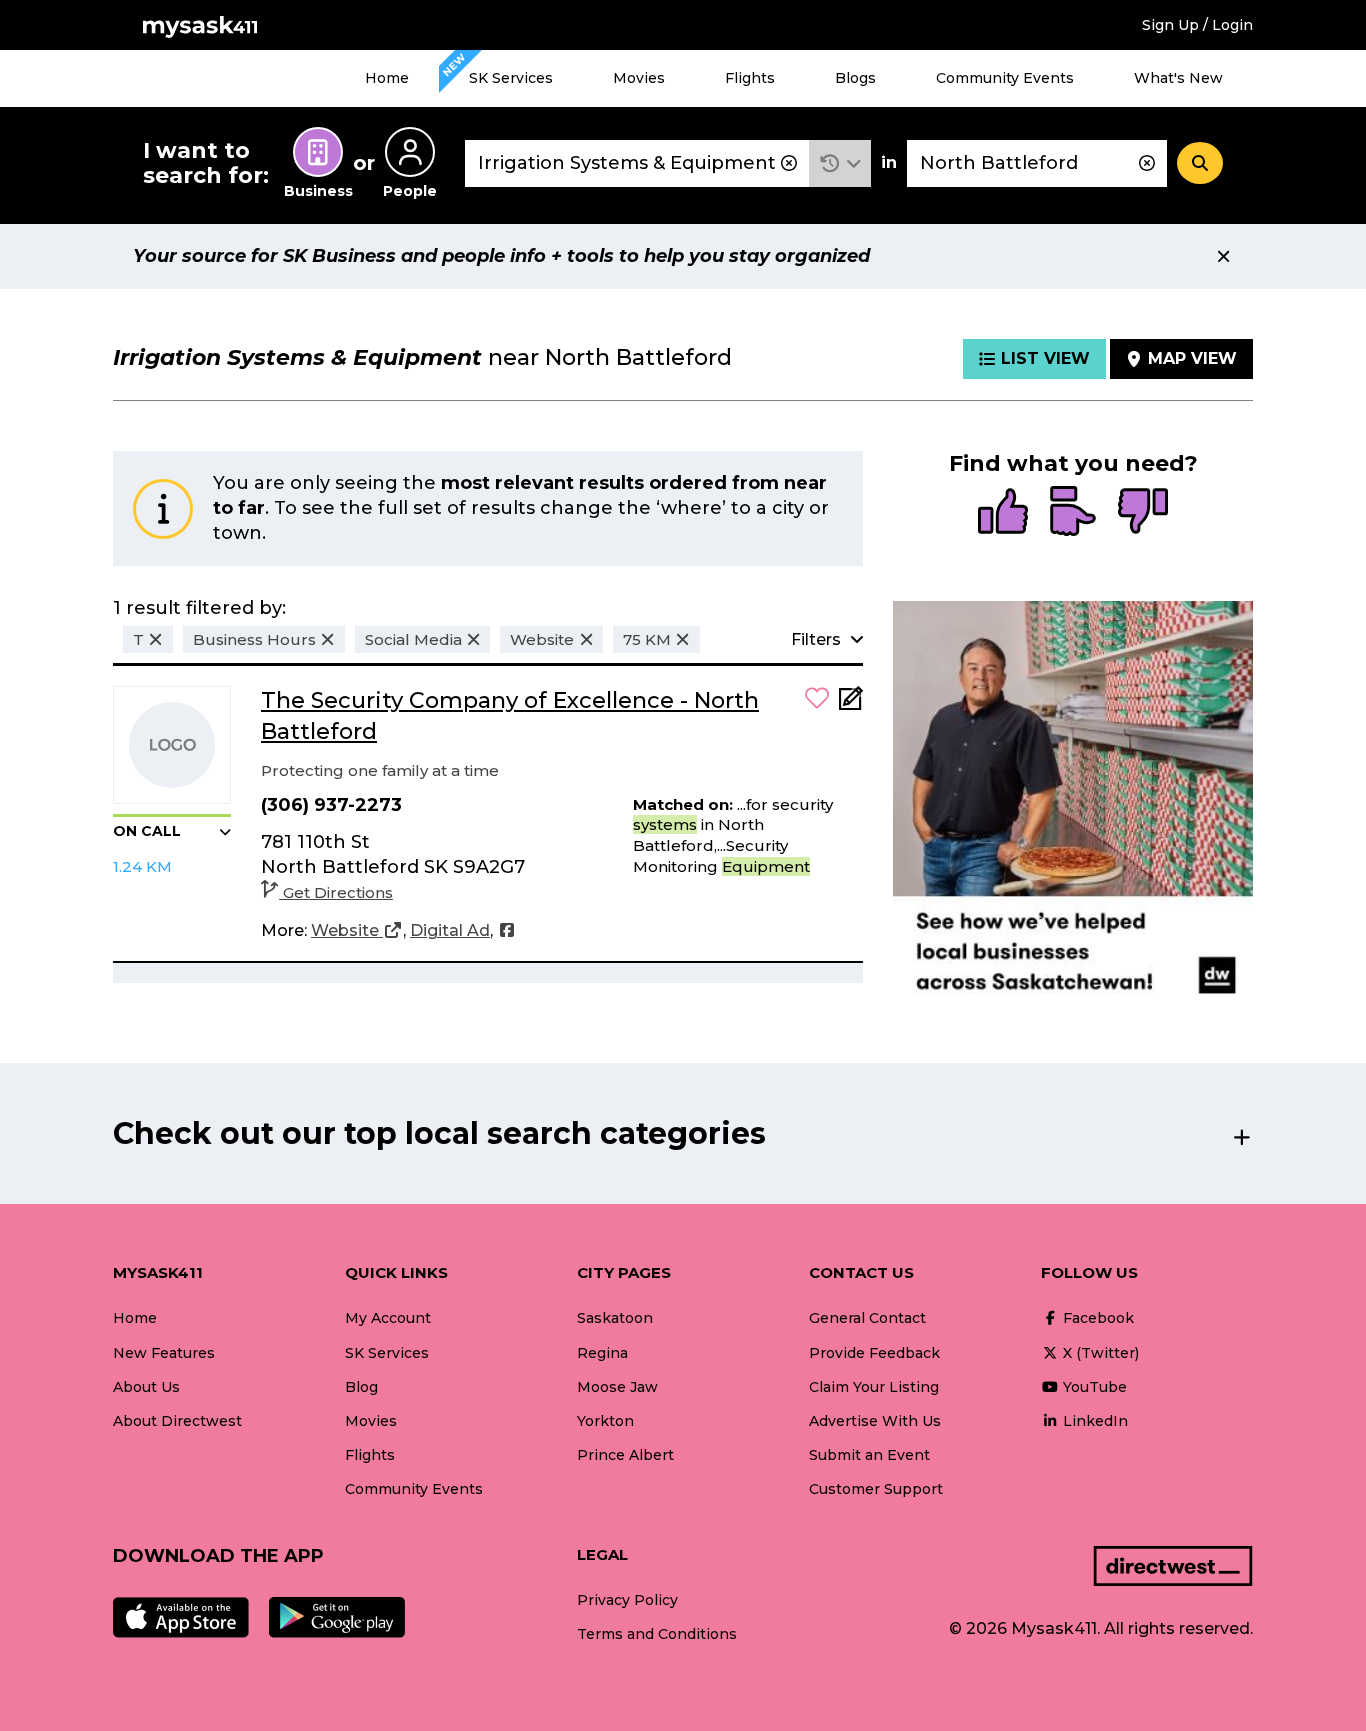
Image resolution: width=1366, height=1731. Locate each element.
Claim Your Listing (874, 1387)
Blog (361, 1387)
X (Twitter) (1099, 1353)
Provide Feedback (874, 1353)
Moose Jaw (617, 1387)
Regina (602, 1353)
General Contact (867, 1318)
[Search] (1200, 163)
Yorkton (605, 1421)
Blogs (855, 78)
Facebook (1096, 1318)
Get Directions (338, 892)
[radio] (1003, 513)
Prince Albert (625, 1455)
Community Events (1005, 78)
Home (387, 78)
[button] (840, 163)
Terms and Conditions (657, 1634)
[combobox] (637, 163)
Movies (639, 78)
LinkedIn (1093, 1421)
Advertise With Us (875, 1421)
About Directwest (177, 1421)
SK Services (511, 78)
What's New (1178, 78)
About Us (146, 1387)
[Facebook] (507, 931)
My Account (388, 1318)
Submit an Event (869, 1455)
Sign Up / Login (1197, 25)
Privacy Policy (627, 1600)
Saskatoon (615, 1318)
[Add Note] (851, 704)
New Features (164, 1353)
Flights (750, 78)
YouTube (1093, 1387)
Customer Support (876, 1489)
